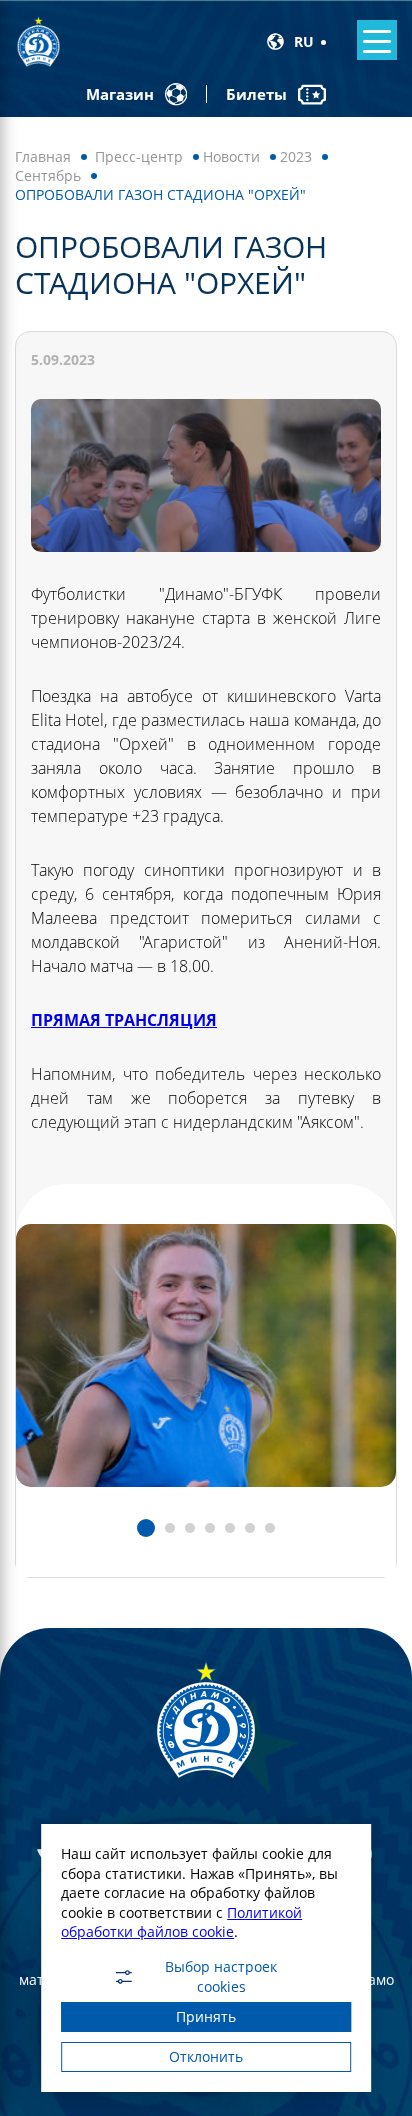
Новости (231, 156)
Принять (206, 2016)
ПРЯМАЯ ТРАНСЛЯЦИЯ (124, 1020)
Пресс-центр (139, 156)
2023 (296, 156)
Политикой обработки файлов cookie (181, 1922)
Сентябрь (48, 175)
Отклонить (206, 2056)
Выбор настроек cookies (221, 1977)
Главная (43, 156)
